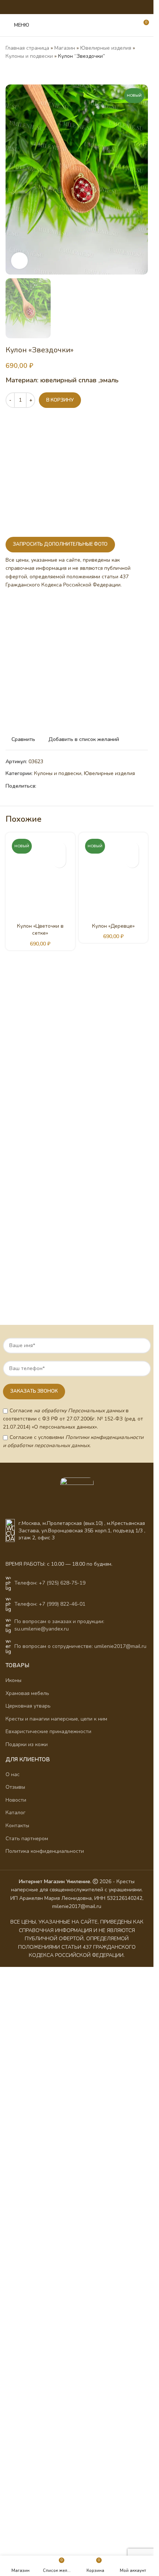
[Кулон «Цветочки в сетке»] (40, 877)
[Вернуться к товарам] (19, 73)
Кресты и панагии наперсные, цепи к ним (56, 1719)
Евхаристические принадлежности (48, 1731)
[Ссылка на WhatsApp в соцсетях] (72, 7)
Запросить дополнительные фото (60, 544)
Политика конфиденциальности (45, 1851)
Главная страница (27, 48)
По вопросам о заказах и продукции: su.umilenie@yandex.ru (59, 1625)
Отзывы (15, 1787)
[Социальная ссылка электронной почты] (53, 7)
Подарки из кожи (27, 1744)
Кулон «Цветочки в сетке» (40, 930)
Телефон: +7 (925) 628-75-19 (50, 1583)
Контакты (17, 1826)
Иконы (13, 1680)
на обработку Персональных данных (79, 1411)
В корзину (60, 400)
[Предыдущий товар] (10, 73)
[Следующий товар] (28, 73)
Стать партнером (27, 1839)
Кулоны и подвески (29, 56)
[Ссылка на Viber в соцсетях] (100, 7)
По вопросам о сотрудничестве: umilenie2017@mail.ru (80, 1646)
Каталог (16, 1813)
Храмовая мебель (27, 1693)
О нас (13, 1774)
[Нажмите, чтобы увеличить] (19, 261)
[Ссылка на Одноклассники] (63, 7)
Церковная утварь (28, 1706)
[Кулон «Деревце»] (114, 877)
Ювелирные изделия (106, 48)
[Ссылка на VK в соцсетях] (82, 7)
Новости (16, 1800)
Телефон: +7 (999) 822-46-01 (50, 1604)
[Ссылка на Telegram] (91, 7)
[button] (59, 861)
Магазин (65, 48)
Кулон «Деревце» (113, 926)
